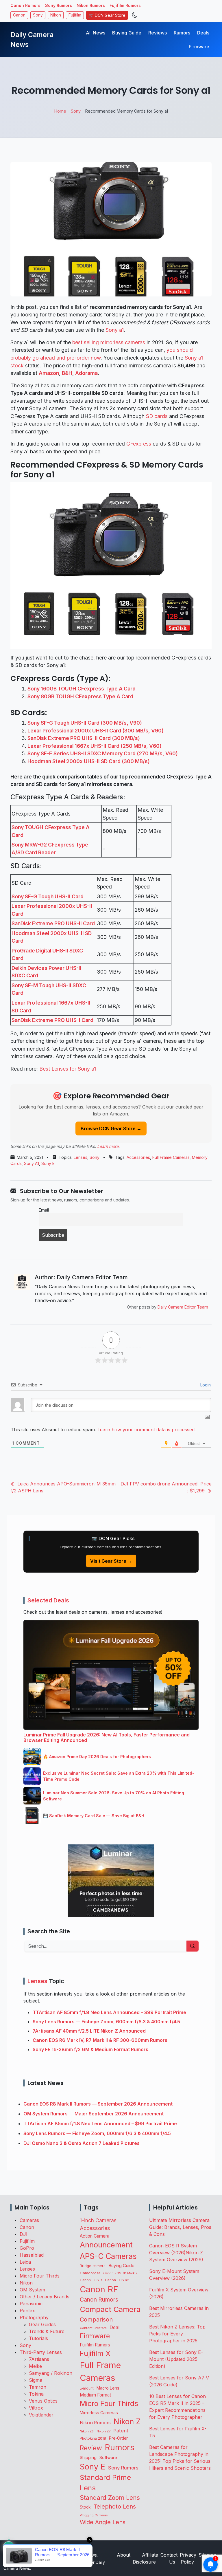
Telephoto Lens (115, 2506)
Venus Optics (43, 2401)
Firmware (199, 47)
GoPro (27, 2248)
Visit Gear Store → (111, 1561)
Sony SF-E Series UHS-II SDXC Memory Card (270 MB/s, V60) (103, 753)
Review (91, 2448)
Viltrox (36, 2408)
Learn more (108, 1146)
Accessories (138, 1157)
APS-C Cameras (108, 2256)
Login (205, 1385)
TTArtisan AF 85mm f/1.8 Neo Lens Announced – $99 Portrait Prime (109, 2012)
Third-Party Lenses (41, 2352)
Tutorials (38, 2338)
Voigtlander (41, 2415)
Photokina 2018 (93, 2438)
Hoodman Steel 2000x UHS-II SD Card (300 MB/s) (89, 761)
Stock (85, 2507)
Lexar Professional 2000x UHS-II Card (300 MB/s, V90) (96, 731)
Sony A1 (32, 1163)
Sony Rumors (59, 5)
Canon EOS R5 (117, 2280)
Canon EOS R (91, 2280)
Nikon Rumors (91, 5)
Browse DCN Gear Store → (111, 1128)
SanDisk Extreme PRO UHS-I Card (52, 1020)
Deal (114, 2327)
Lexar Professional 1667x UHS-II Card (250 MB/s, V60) (95, 746)
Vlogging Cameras (94, 2515)
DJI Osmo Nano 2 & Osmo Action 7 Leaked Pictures (82, 2143)
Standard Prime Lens (105, 2483)
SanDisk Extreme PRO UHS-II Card (53, 923)
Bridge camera (93, 2266)
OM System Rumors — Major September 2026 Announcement (94, 2114)
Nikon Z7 (103, 2431)
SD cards (157, 416)
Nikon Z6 (87, 2431)
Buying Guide (127, 33)
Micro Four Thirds (40, 2276)
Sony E (48, 1163)
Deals (203, 33)
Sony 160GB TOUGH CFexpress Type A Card (82, 689)
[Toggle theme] (135, 15)
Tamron (38, 2387)
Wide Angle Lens (103, 2522)
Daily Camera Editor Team (183, 1307)
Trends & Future (47, 2331)
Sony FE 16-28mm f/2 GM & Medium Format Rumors (90, 2049)
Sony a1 (115, 330)
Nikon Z (127, 2421)
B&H (67, 373)
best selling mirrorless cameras (109, 342)
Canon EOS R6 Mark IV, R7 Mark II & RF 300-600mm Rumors (100, 2040)
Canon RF (99, 2289)
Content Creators (93, 2328)
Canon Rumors (25, 5)
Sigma (36, 2380)
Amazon (49, 373)
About (124, 2555)
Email (44, 1210)
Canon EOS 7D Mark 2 (120, 2273)
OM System (32, 2290)
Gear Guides (42, 2324)
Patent (121, 2431)
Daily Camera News (32, 40)
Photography (34, 2317)
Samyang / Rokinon (51, 2373)
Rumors (182, 33)
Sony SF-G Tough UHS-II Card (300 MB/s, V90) (85, 723)
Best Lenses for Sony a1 (68, 1069)
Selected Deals (48, 1600)
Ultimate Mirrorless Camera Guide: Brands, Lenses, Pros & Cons (180, 2227)
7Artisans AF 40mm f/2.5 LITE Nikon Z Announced (89, 2031)
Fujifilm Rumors (125, 5)
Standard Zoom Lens (110, 2498)
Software (108, 2458)
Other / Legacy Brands (45, 2297)
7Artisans (39, 2359)
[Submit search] (193, 1946)
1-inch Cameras (98, 2220)
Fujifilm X (95, 2353)
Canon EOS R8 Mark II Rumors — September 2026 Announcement (98, 2104)
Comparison (96, 2320)
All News (96, 33)
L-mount (87, 2388)
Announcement (106, 2245)
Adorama (86, 373)
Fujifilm (75, 15)
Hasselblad (32, 2255)
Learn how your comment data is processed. (147, 1430)
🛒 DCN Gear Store (107, 15)
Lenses (81, 1157)
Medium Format (95, 2395)
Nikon (56, 15)
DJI (24, 2234)
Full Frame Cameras (171, 1157)
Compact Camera (110, 2309)
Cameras (29, 2220)
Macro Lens (108, 2388)
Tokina (36, 2394)
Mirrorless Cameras (99, 2413)
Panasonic (31, 2304)
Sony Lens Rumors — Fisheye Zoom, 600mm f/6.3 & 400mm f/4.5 (106, 2022)
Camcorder (90, 2273)
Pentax (27, 2311)
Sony (38, 15)
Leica (25, 2262)
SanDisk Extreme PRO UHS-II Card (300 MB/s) (84, 738)
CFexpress (139, 444)
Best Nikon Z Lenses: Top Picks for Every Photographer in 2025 (177, 2334)
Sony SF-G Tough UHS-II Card (48, 896)
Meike (35, 2366)
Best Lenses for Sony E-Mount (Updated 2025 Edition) (176, 2359)
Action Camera (95, 2236)
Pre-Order (118, 2438)
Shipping (88, 2457)
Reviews (158, 33)
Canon (19, 15)
